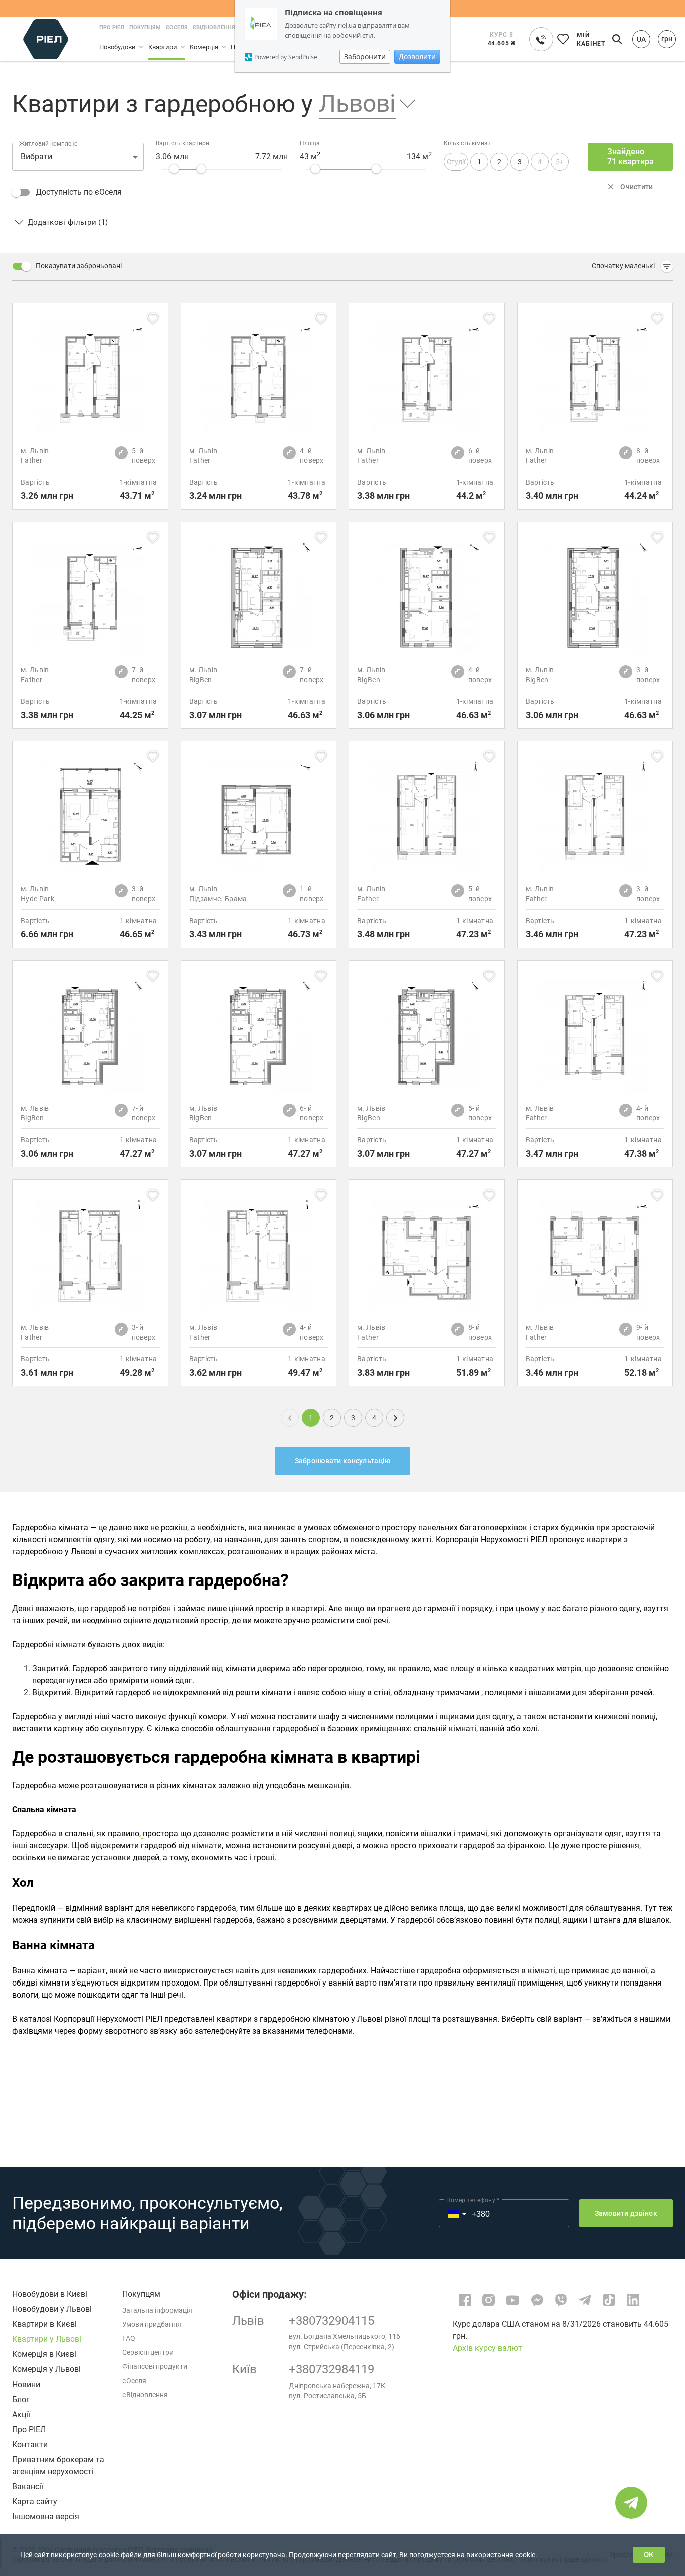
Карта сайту (35, 2502)
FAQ (129, 2338)
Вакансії (28, 2487)
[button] (360, 104)
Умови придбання (152, 2324)
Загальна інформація (157, 2310)
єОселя (134, 2381)
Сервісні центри (148, 2352)
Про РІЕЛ (29, 2429)
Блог (21, 2399)
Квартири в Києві (44, 2324)
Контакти (30, 2444)
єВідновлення (145, 2395)
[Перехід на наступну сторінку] (395, 1418)
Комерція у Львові (46, 2369)
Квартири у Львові (47, 2339)
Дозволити (417, 56)
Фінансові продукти (155, 2366)
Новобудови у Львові (52, 2309)
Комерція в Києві (44, 2354)
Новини (26, 2384)
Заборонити (365, 56)
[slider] (174, 169)
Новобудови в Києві (50, 2294)
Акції (21, 2414)
